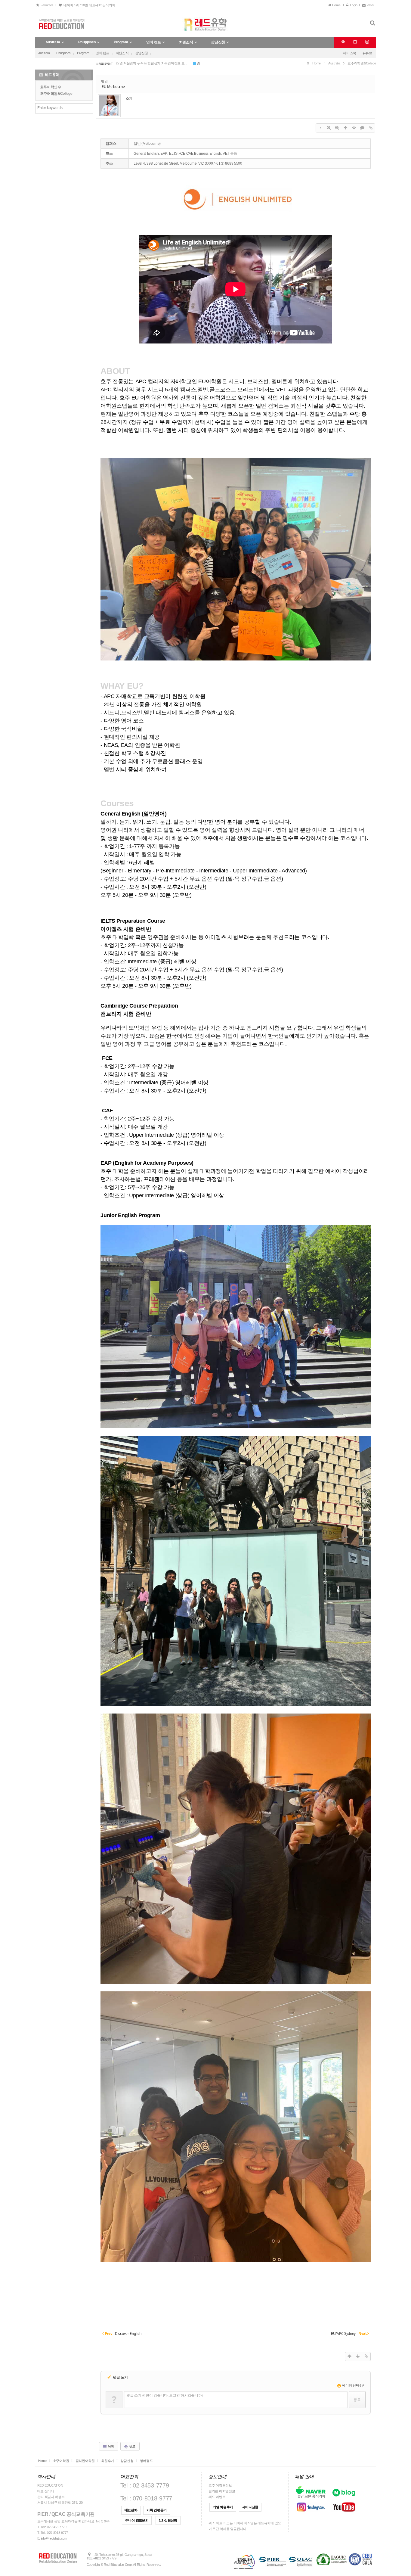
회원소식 (122, 53)
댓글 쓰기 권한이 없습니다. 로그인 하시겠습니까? (165, 2395)
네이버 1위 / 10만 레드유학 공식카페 (88, 5)
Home (337, 5)
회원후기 (108, 2461)
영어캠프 (146, 2461)
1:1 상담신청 (168, 2520)
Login (353, 5)
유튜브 (367, 53)
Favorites (46, 5)
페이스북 (349, 53)
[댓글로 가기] (362, 128)
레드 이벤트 (217, 2497)
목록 (110, 2446)
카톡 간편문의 (157, 2510)
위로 (132, 2446)
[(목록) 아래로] (354, 128)
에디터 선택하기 (354, 2385)
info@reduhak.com (54, 2538)
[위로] (345, 128)
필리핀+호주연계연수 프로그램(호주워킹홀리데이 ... (153, 63)
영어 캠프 (103, 53)
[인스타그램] (366, 42)
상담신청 (142, 53)
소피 (129, 98)
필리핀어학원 (85, 2461)
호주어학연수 (51, 87)
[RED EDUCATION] (206, 23)
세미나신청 (250, 2507)
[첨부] (371, 128)
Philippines (63, 53)
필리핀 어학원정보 (222, 2491)
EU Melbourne (113, 87)
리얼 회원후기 (223, 2507)
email (371, 5)
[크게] (329, 128)
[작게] (337, 128)
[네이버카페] (354, 42)
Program (83, 53)
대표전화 (131, 2510)
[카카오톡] (342, 42)
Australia (44, 53)
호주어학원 (61, 2461)
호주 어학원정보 (220, 2485)
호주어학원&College (56, 94)
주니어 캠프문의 (137, 2520)
